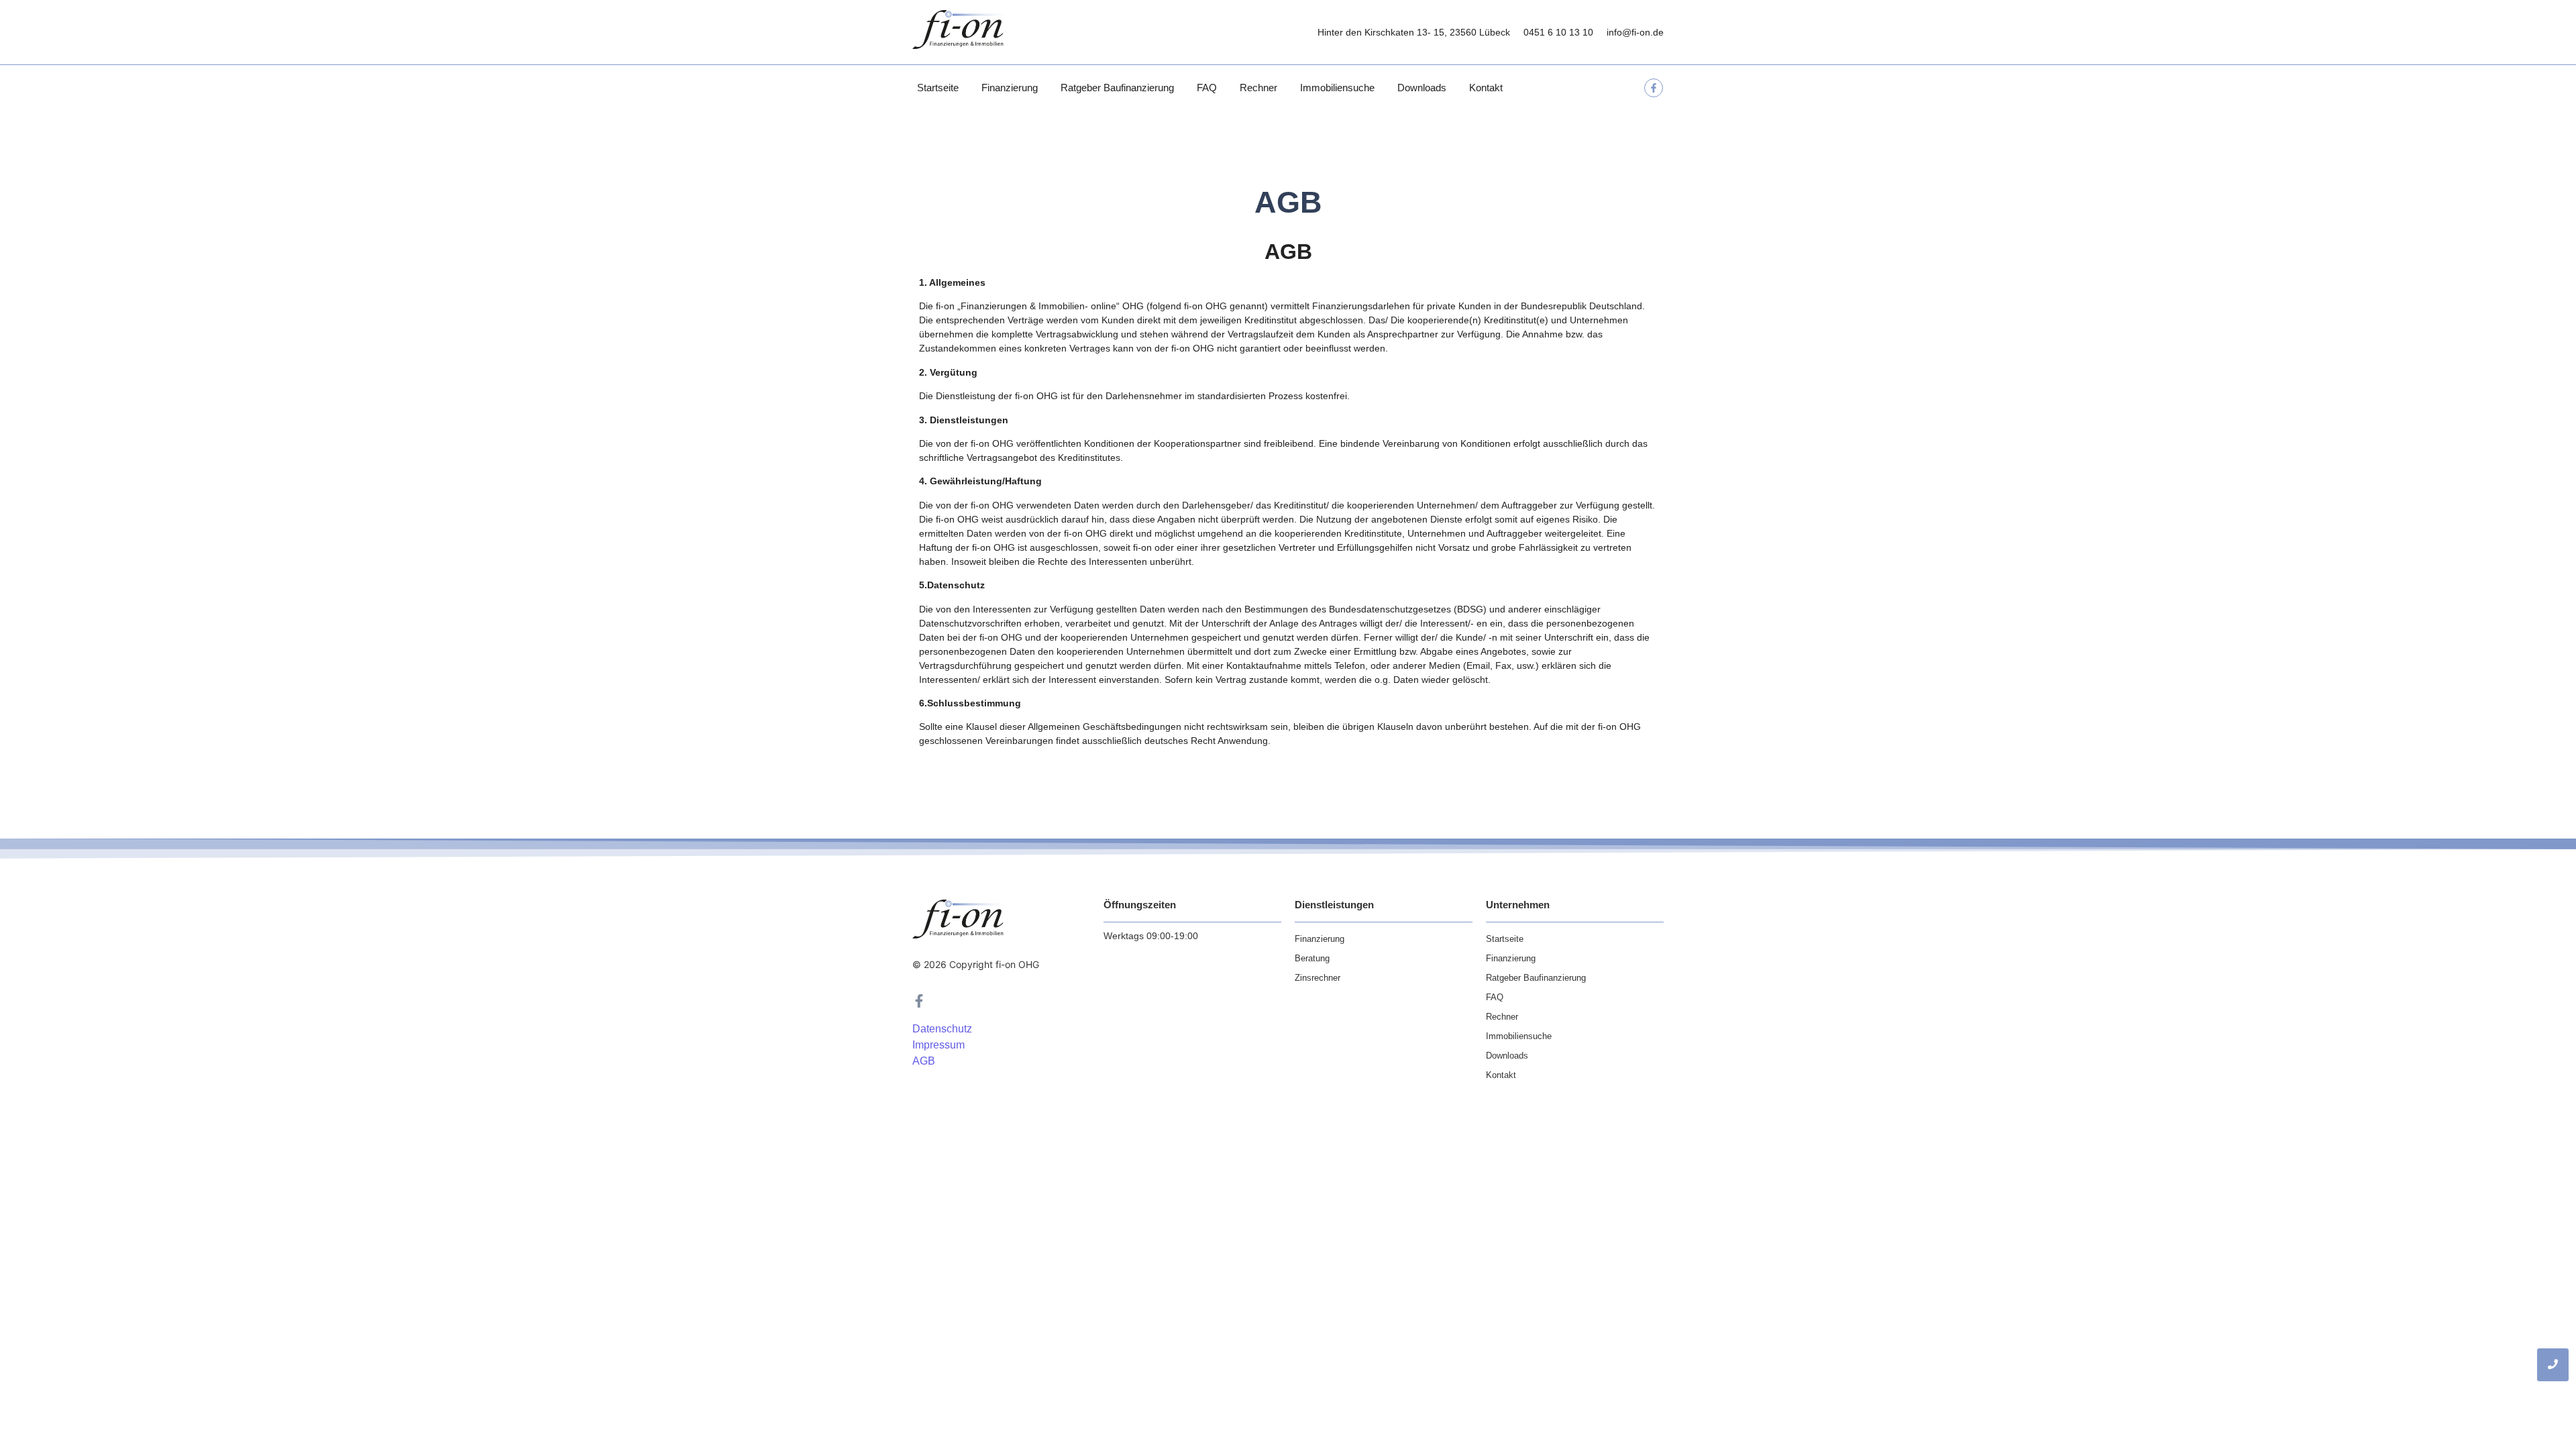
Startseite (938, 88)
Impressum (938, 1045)
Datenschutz (942, 1029)
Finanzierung (1010, 88)
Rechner (1258, 88)
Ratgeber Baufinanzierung (1117, 88)
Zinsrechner (1318, 978)
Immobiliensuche (1337, 88)
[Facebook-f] (1654, 88)
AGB (924, 1061)
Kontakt (1486, 88)
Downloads (1422, 88)
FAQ (1207, 88)
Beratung (1312, 958)
